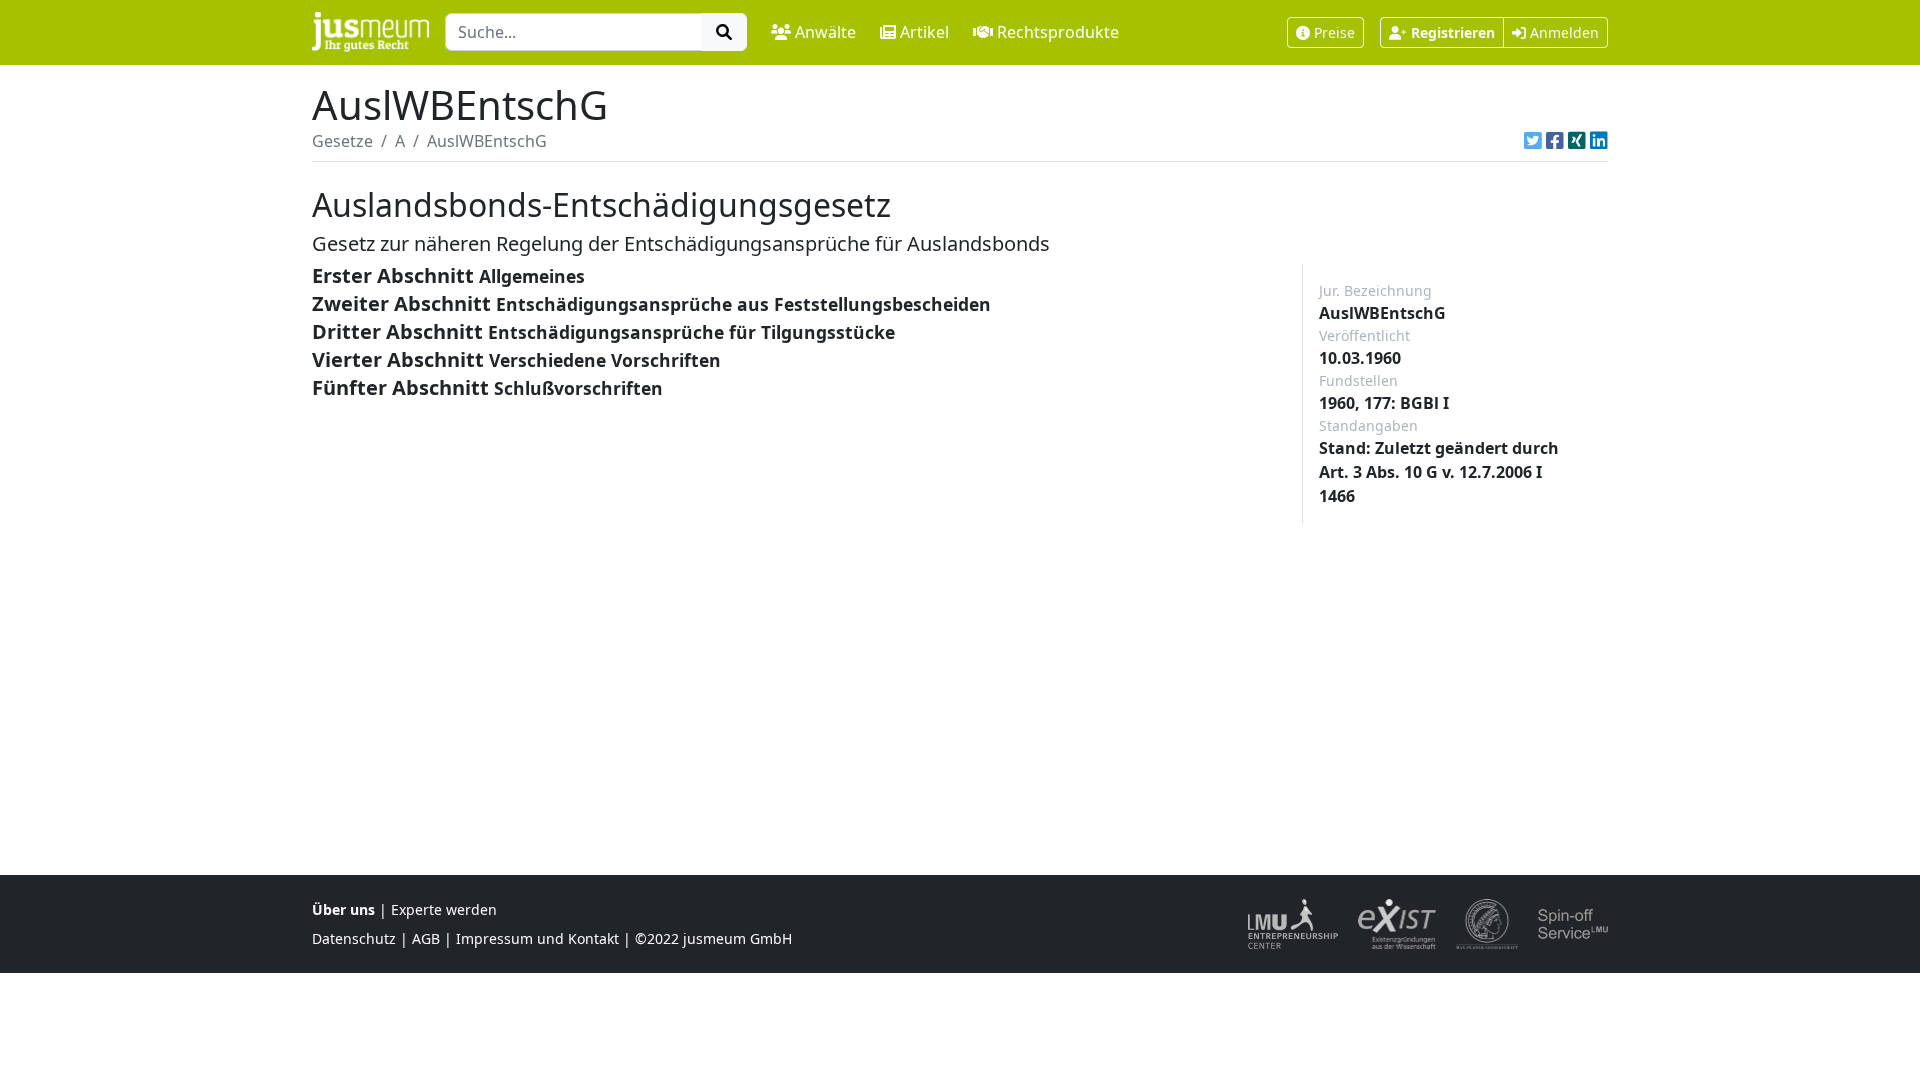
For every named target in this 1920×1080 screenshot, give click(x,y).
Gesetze (342, 141)
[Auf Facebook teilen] (1555, 141)
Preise (1334, 32)
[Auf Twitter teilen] (1533, 141)
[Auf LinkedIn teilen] (1599, 141)
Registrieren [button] (1453, 32)
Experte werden (444, 909)
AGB (426, 938)
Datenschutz (354, 938)
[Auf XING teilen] (1577, 141)
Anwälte (825, 32)
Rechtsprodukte (1058, 32)
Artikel (924, 32)
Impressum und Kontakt (537, 938)
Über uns (343, 909)
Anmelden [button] (1562, 32)
